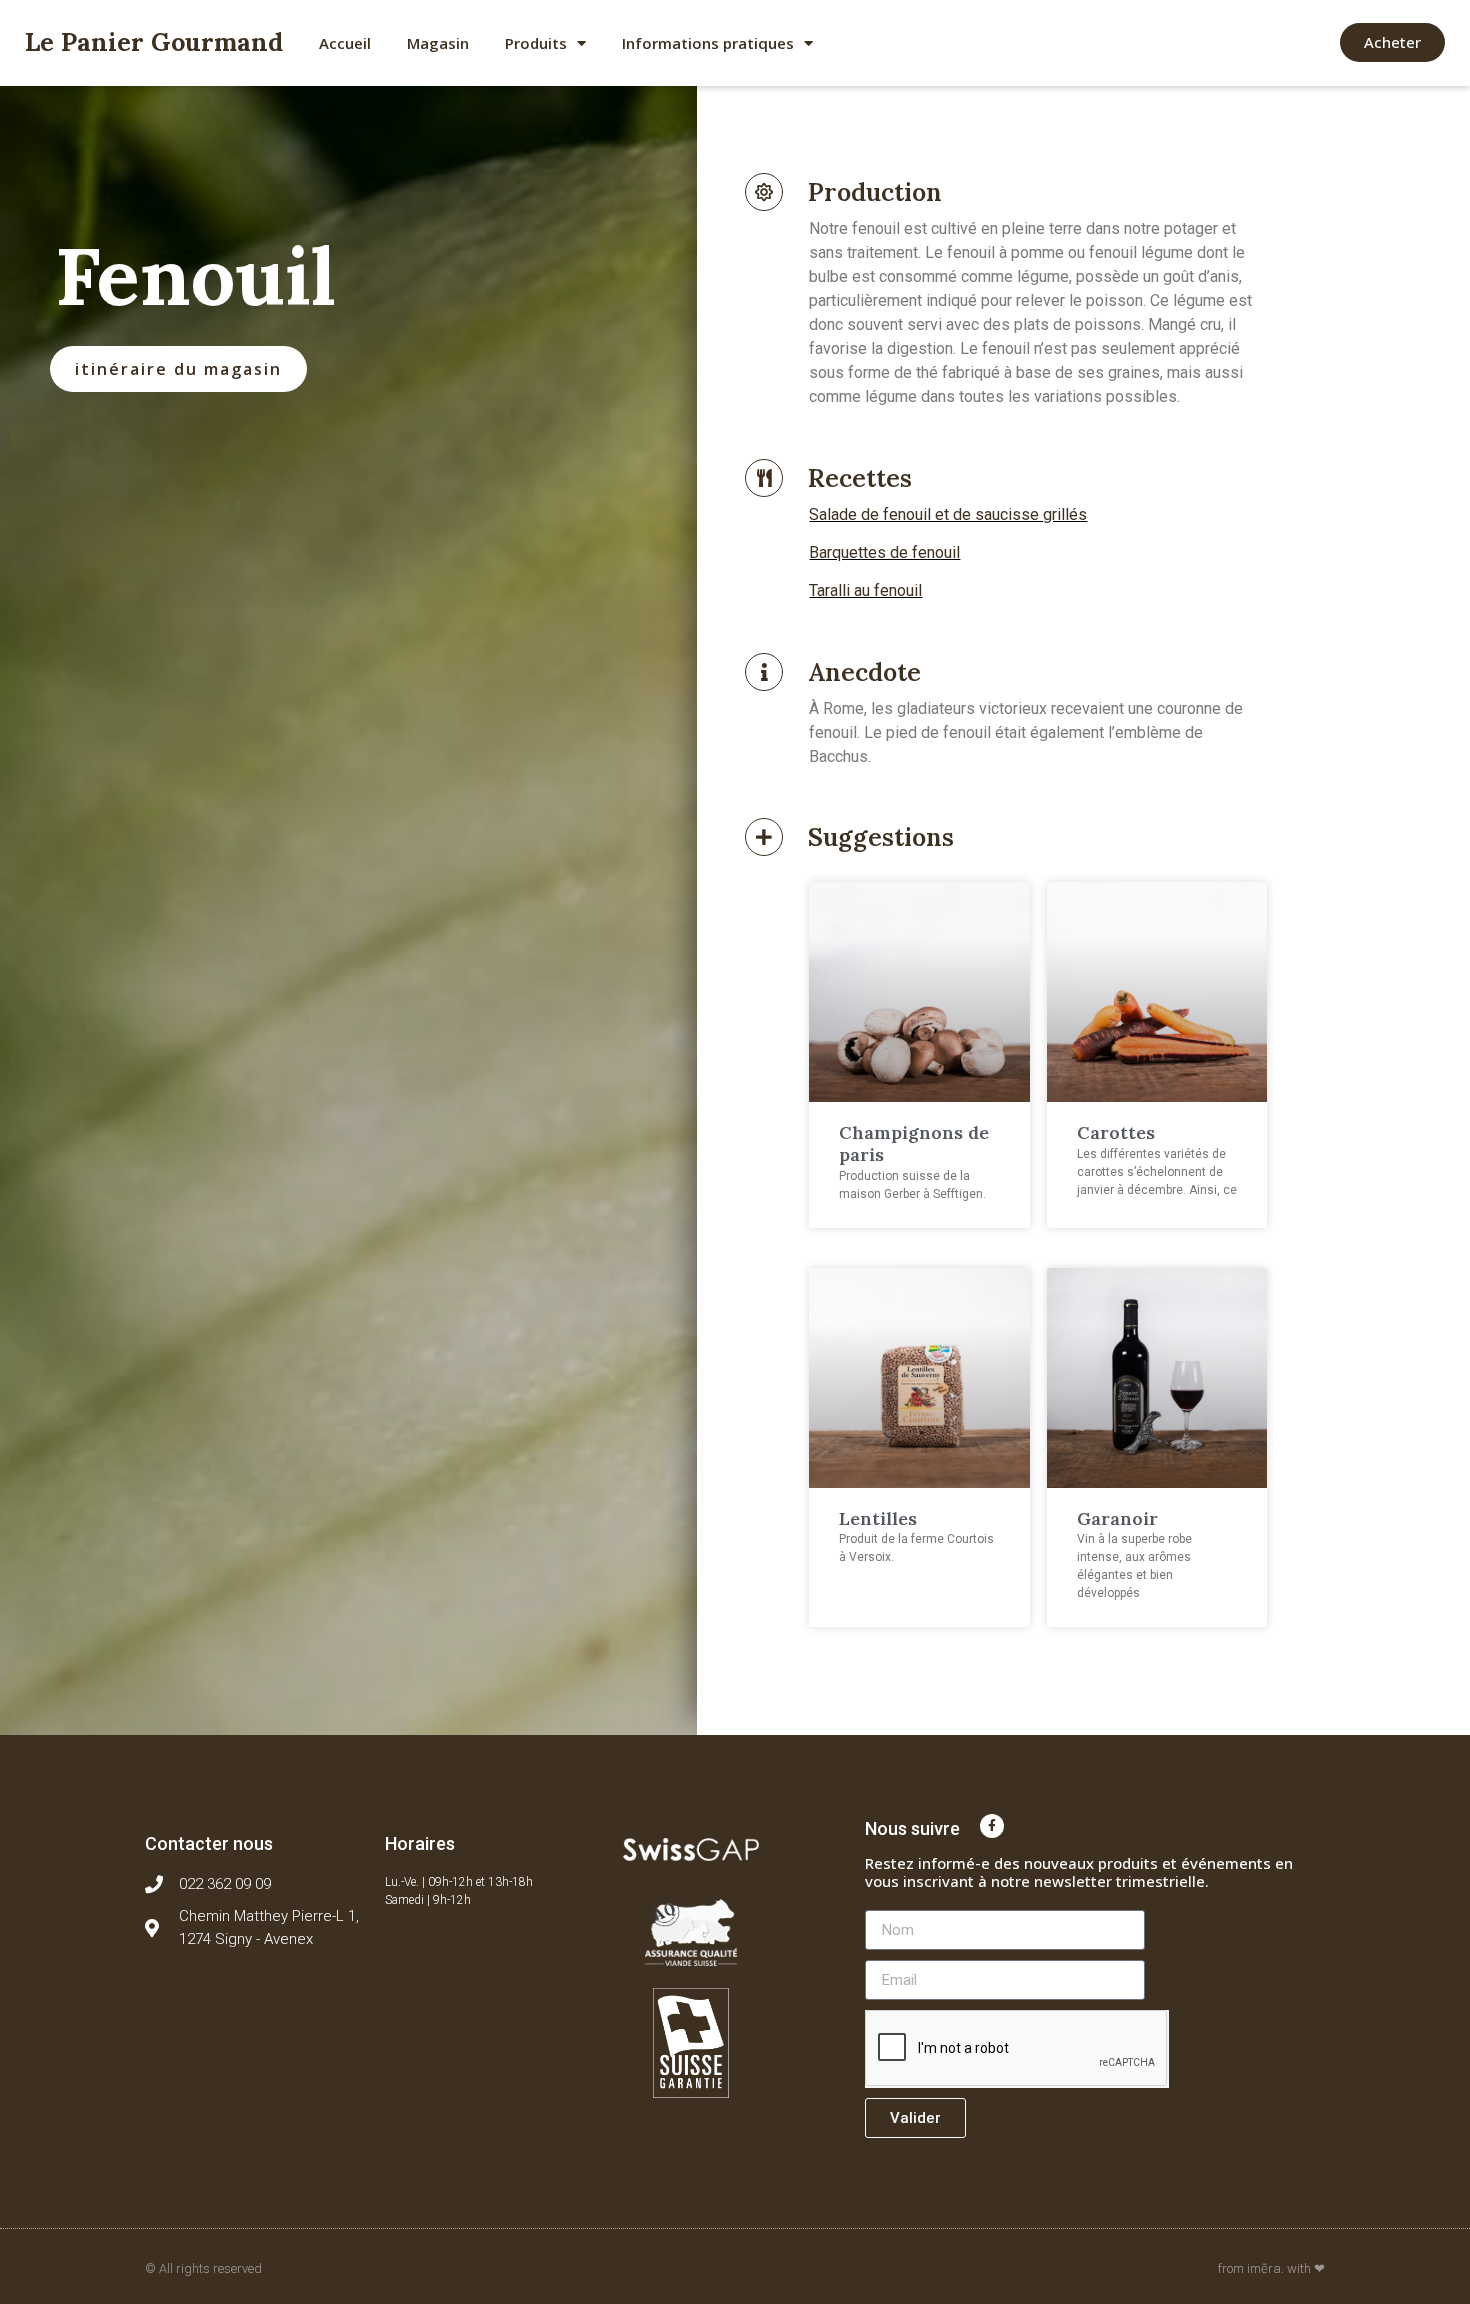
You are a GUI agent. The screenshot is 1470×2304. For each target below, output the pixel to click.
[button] (1392, 42)
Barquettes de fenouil (884, 552)
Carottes (1116, 1132)
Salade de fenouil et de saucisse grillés (948, 514)
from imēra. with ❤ (1271, 2268)
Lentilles (878, 1518)
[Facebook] (992, 1826)
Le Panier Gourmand (154, 42)
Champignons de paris (914, 1143)
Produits (536, 43)
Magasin (438, 43)
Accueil (345, 43)
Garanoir (1117, 1518)
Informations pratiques (708, 43)
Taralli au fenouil (865, 590)
